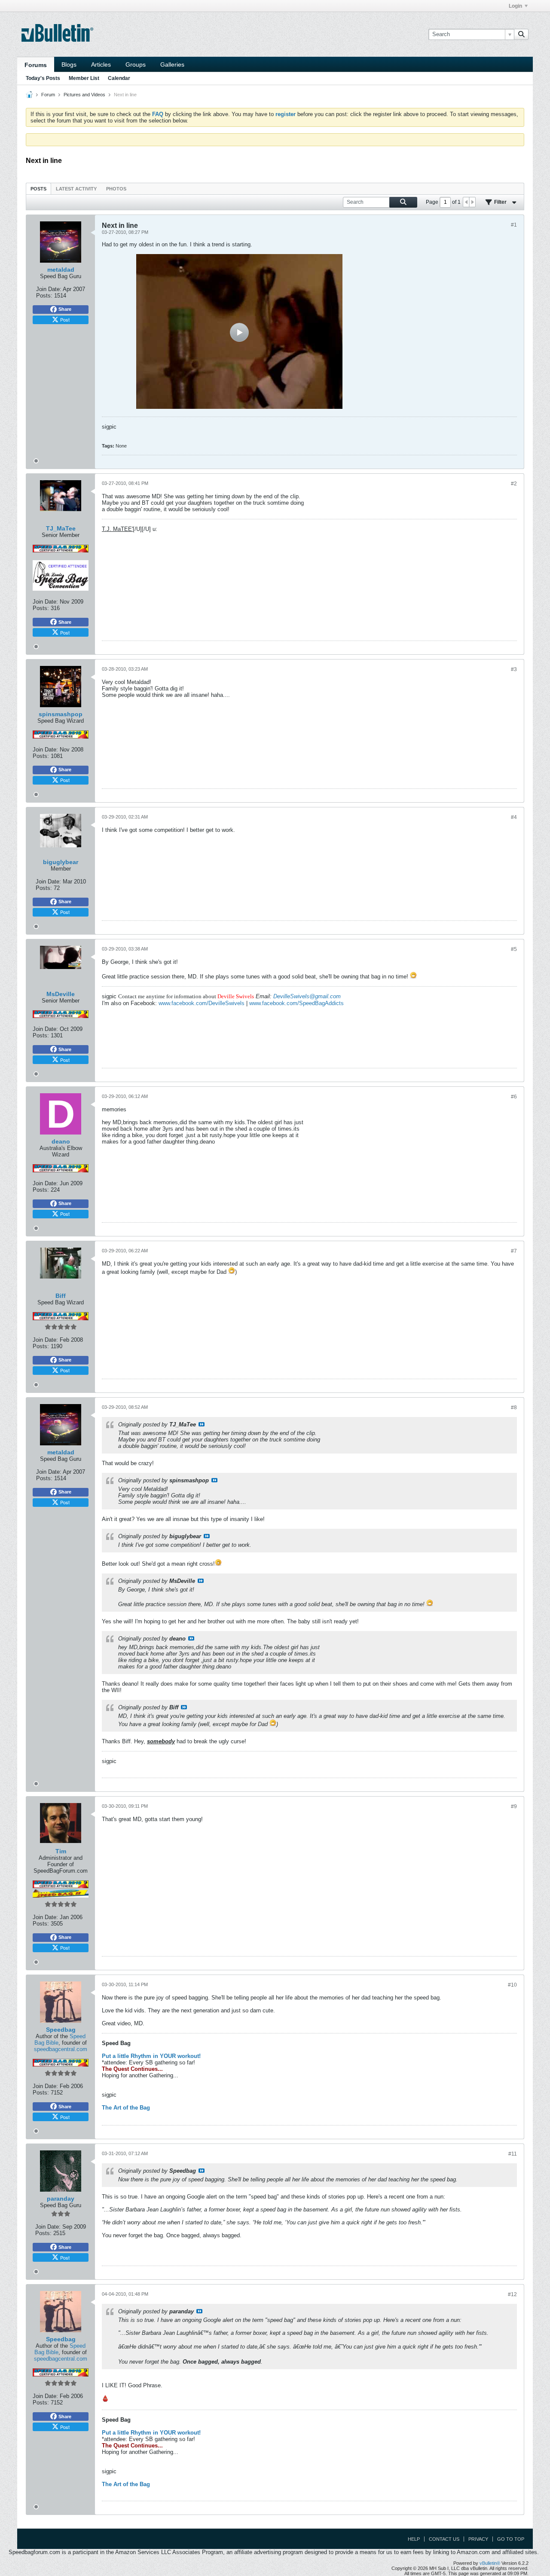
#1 (514, 225)
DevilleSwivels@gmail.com (307, 996)
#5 (514, 949)
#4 (514, 817)
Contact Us (444, 2539)
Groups (136, 64)
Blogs (69, 64)
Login (515, 6)
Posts (38, 189)
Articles (101, 64)
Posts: (44, 296)
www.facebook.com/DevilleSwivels (202, 1003)
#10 (512, 1985)
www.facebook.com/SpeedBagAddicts (296, 1003)
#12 (512, 2294)
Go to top (511, 2539)
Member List (84, 78)
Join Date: (49, 289)
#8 (514, 1408)
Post (65, 319)
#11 (513, 2154)
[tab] (38, 189)
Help (414, 2539)
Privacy (478, 2539)
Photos (116, 189)
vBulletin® (490, 2563)
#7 (514, 1251)
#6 (514, 1097)
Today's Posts (43, 78)
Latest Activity (76, 189)
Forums (36, 65)
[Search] (521, 34)
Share (65, 309)
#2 (514, 484)
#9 (514, 1806)
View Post (202, 1424)
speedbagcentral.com (61, 2049)
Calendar (119, 78)
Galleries (172, 64)
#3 (514, 669)
